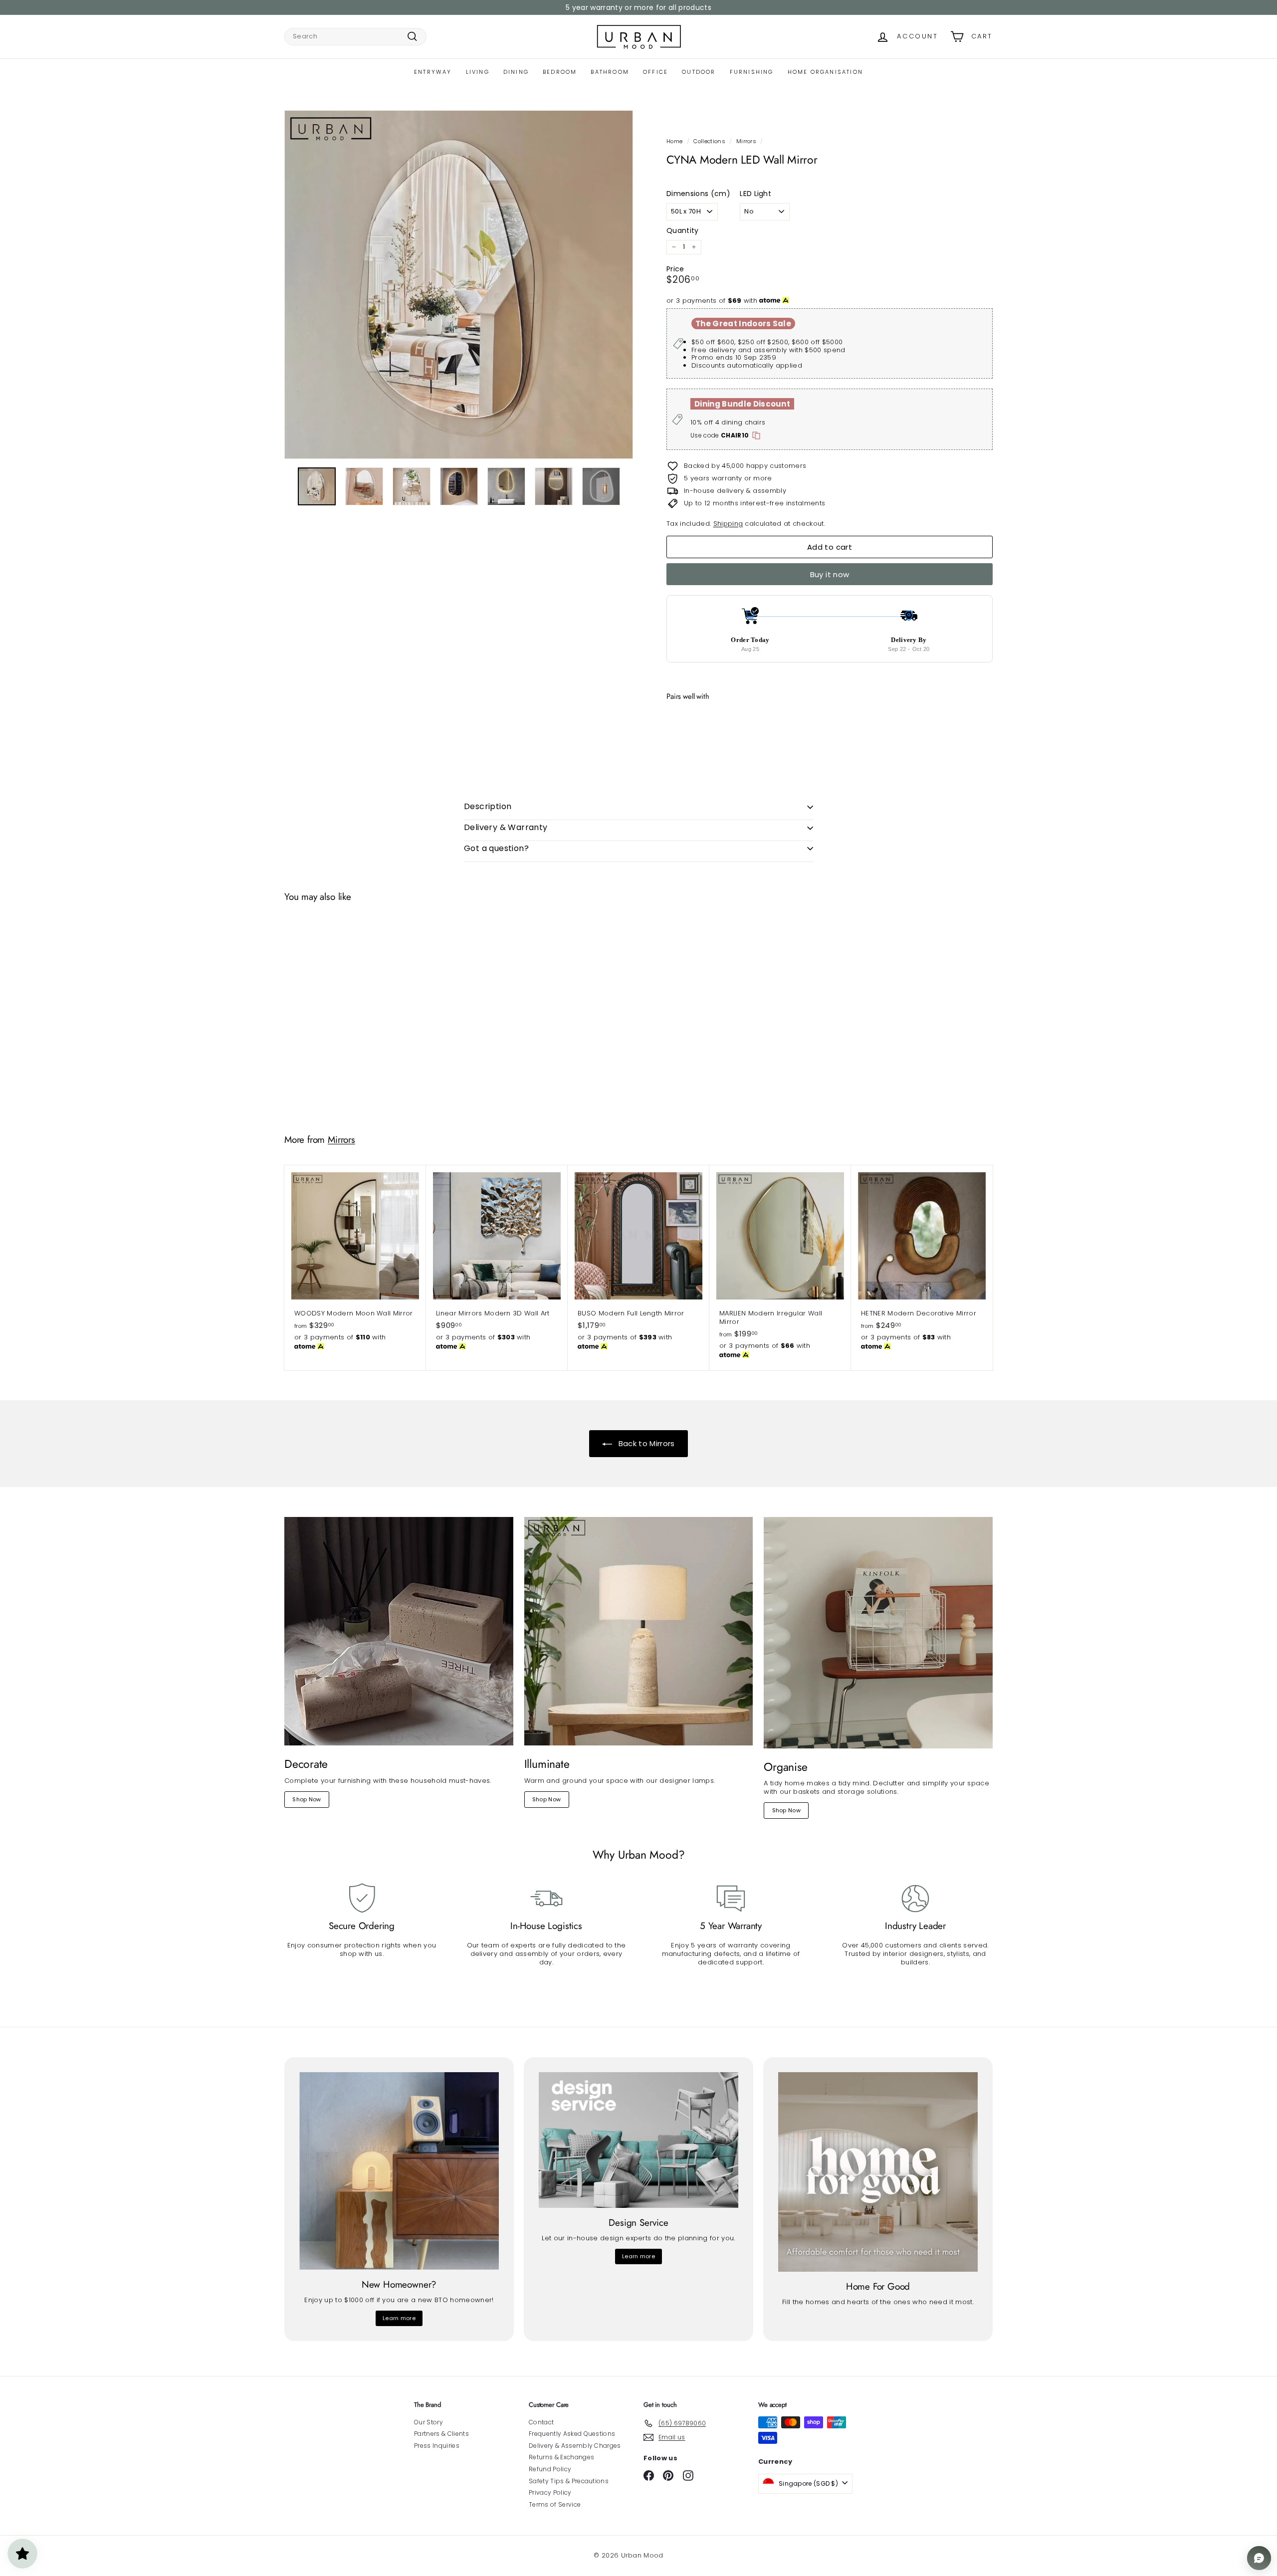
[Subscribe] (601, 1326)
